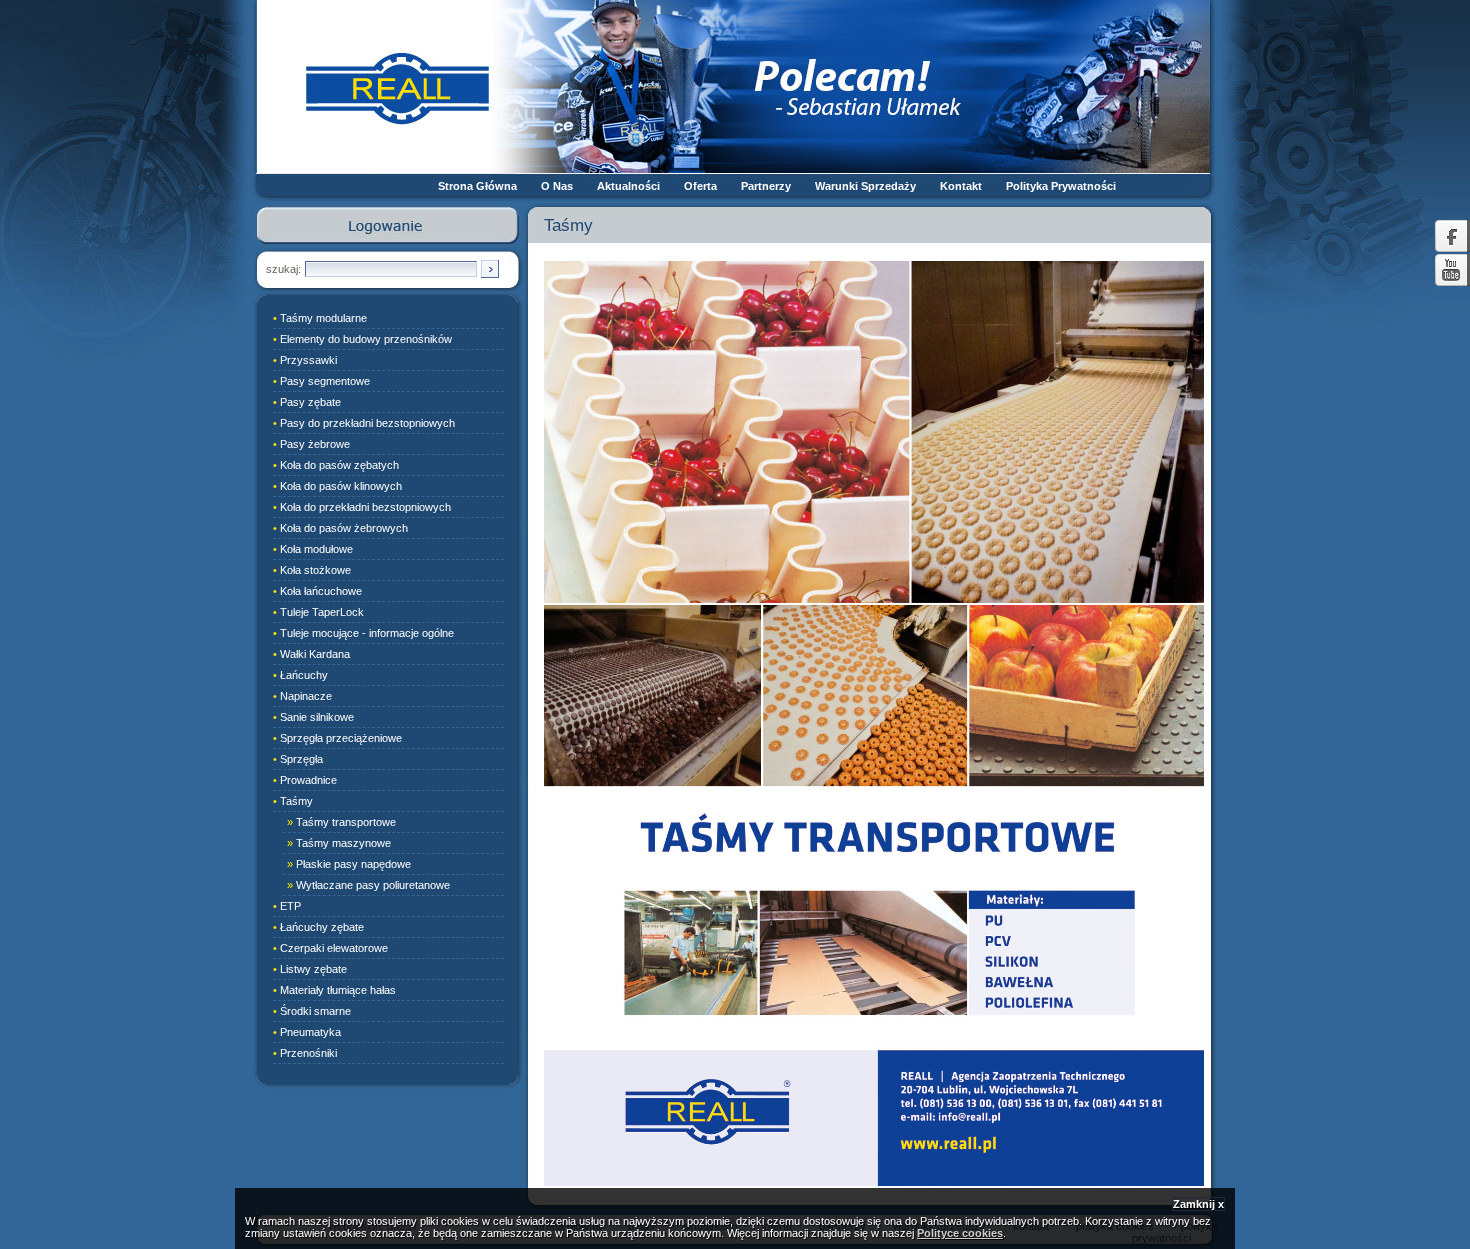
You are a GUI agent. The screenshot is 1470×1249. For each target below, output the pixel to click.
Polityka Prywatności (1061, 186)
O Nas (557, 186)
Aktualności (628, 186)
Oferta (700, 186)
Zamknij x (1198, 1204)
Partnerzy (766, 186)
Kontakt (961, 186)
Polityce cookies (960, 1233)
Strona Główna (477, 186)
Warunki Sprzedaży (865, 186)
